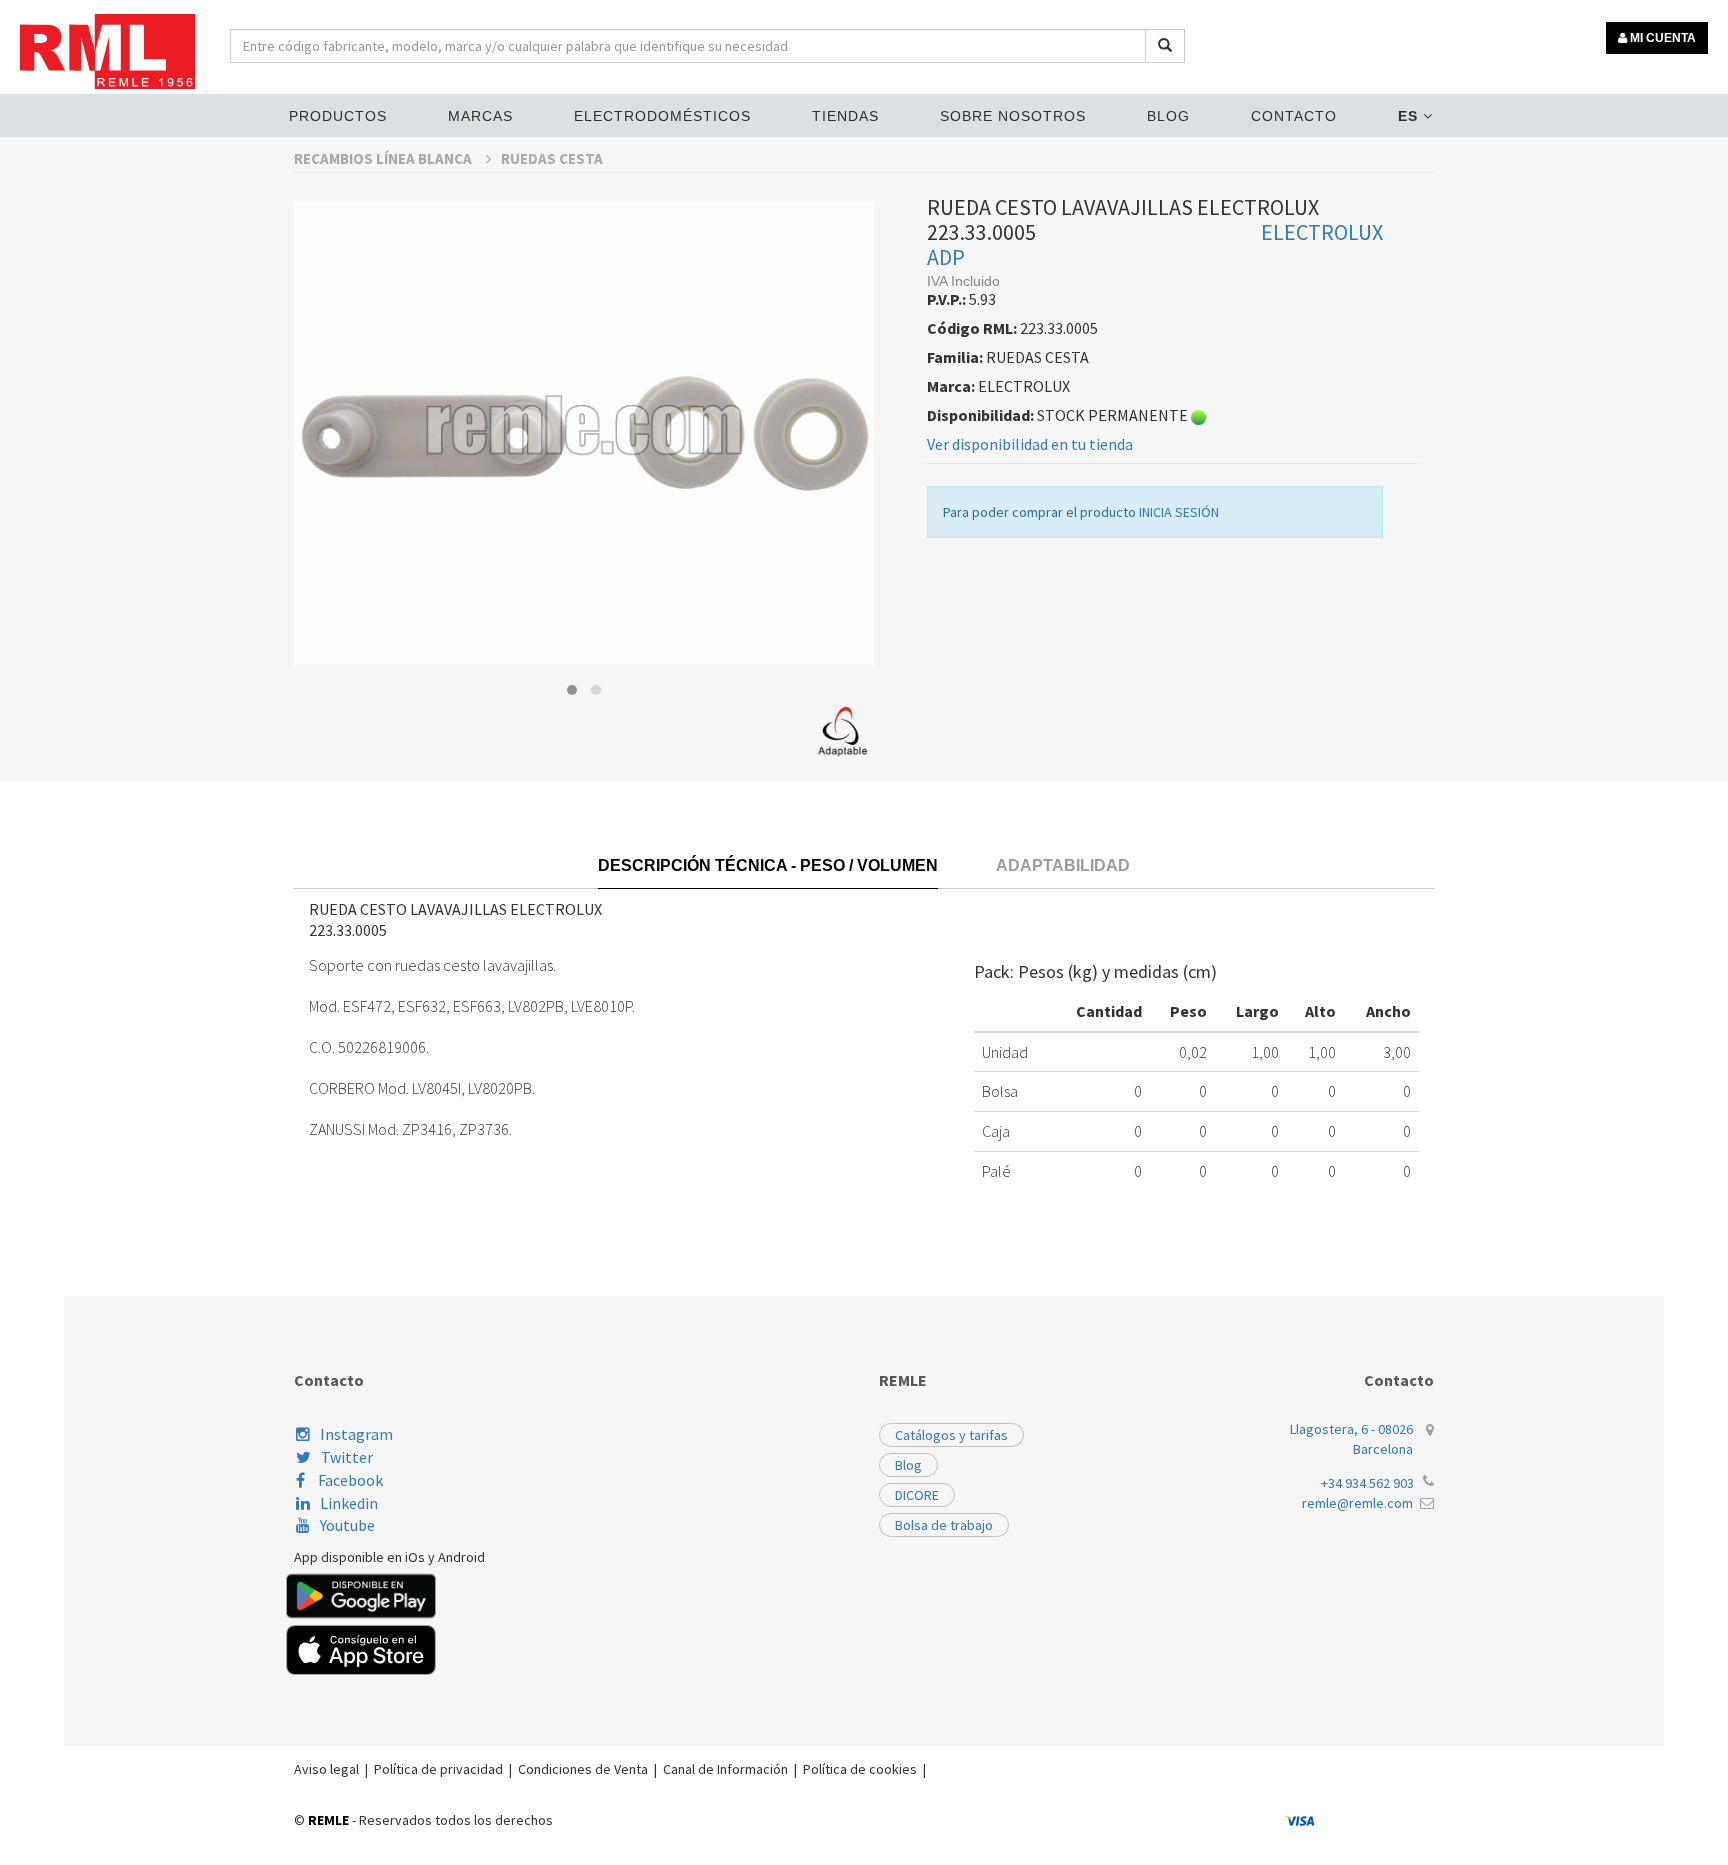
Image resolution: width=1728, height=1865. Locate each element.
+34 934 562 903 (1367, 1483)
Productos (338, 116)
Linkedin (349, 1503)
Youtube (347, 1525)
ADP (946, 257)
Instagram (356, 1434)
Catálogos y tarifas (951, 1435)
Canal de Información (725, 1769)
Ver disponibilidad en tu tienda (1030, 444)
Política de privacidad (438, 1769)
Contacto (1294, 116)
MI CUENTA (1661, 38)
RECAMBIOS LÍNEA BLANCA (384, 158)
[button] (572, 690)
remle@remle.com (1357, 1503)
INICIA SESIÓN (1179, 512)
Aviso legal (326, 1769)
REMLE (328, 1820)
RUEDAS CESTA (552, 158)
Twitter (347, 1457)
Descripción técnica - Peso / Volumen (768, 865)
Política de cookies (860, 1769)
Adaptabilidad (1063, 865)
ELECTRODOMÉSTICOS (662, 116)
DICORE (917, 1495)
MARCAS (480, 116)
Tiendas (845, 116)
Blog (1168, 116)
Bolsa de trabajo (944, 1525)
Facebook (349, 1480)
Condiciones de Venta (583, 1769)
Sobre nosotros (1013, 116)
